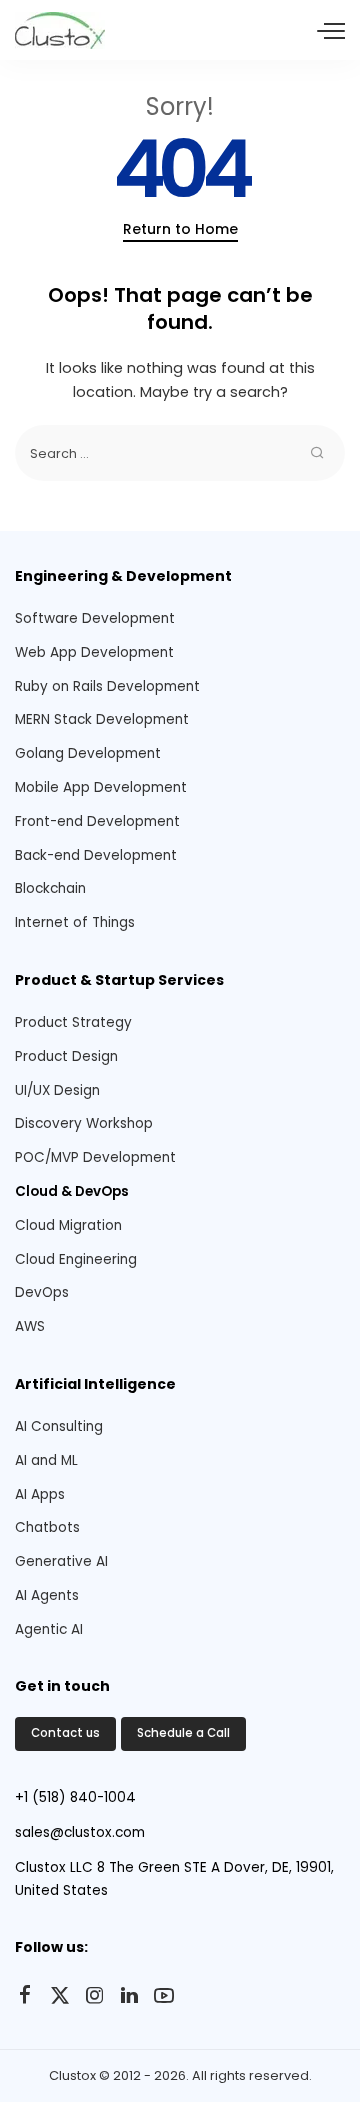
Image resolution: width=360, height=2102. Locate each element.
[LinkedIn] (129, 1996)
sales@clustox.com (80, 1832)
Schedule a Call (183, 1733)
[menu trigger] (331, 30)
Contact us (65, 1733)
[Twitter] (60, 1996)
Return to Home (180, 229)
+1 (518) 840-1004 (75, 1797)
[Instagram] (95, 1996)
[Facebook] (25, 1996)
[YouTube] (164, 1996)
